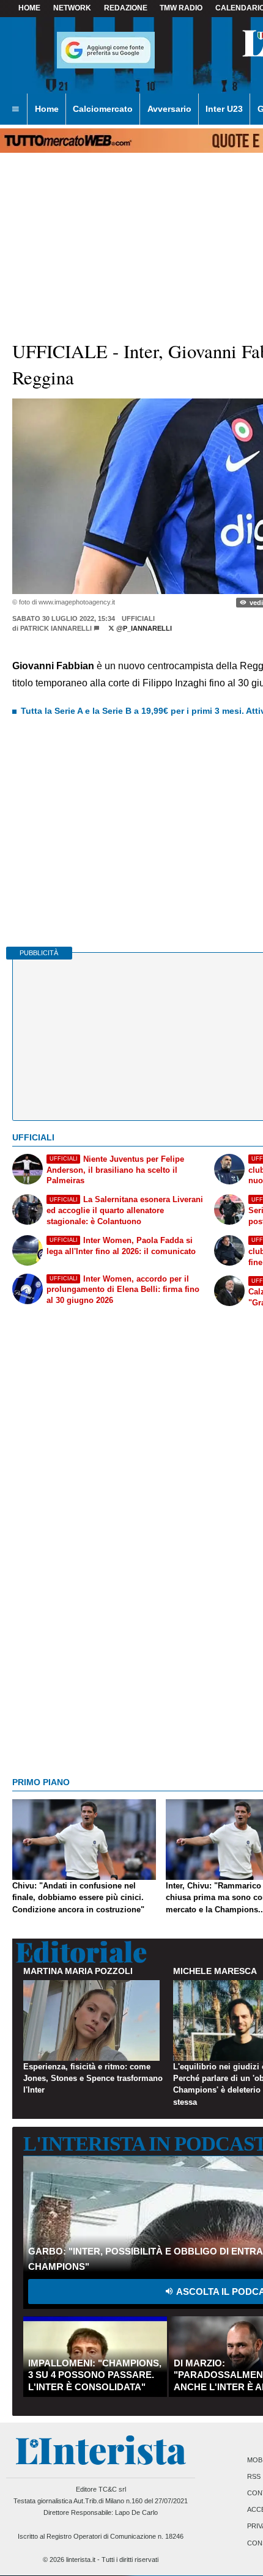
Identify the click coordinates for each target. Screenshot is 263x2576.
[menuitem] (15, 109)
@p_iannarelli (143, 628)
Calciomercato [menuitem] (103, 109)
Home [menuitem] (47, 109)
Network (72, 8)
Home (29, 8)
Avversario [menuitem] (169, 109)
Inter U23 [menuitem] (224, 109)
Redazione (126, 8)
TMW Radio (181, 8)
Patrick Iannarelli (56, 628)
